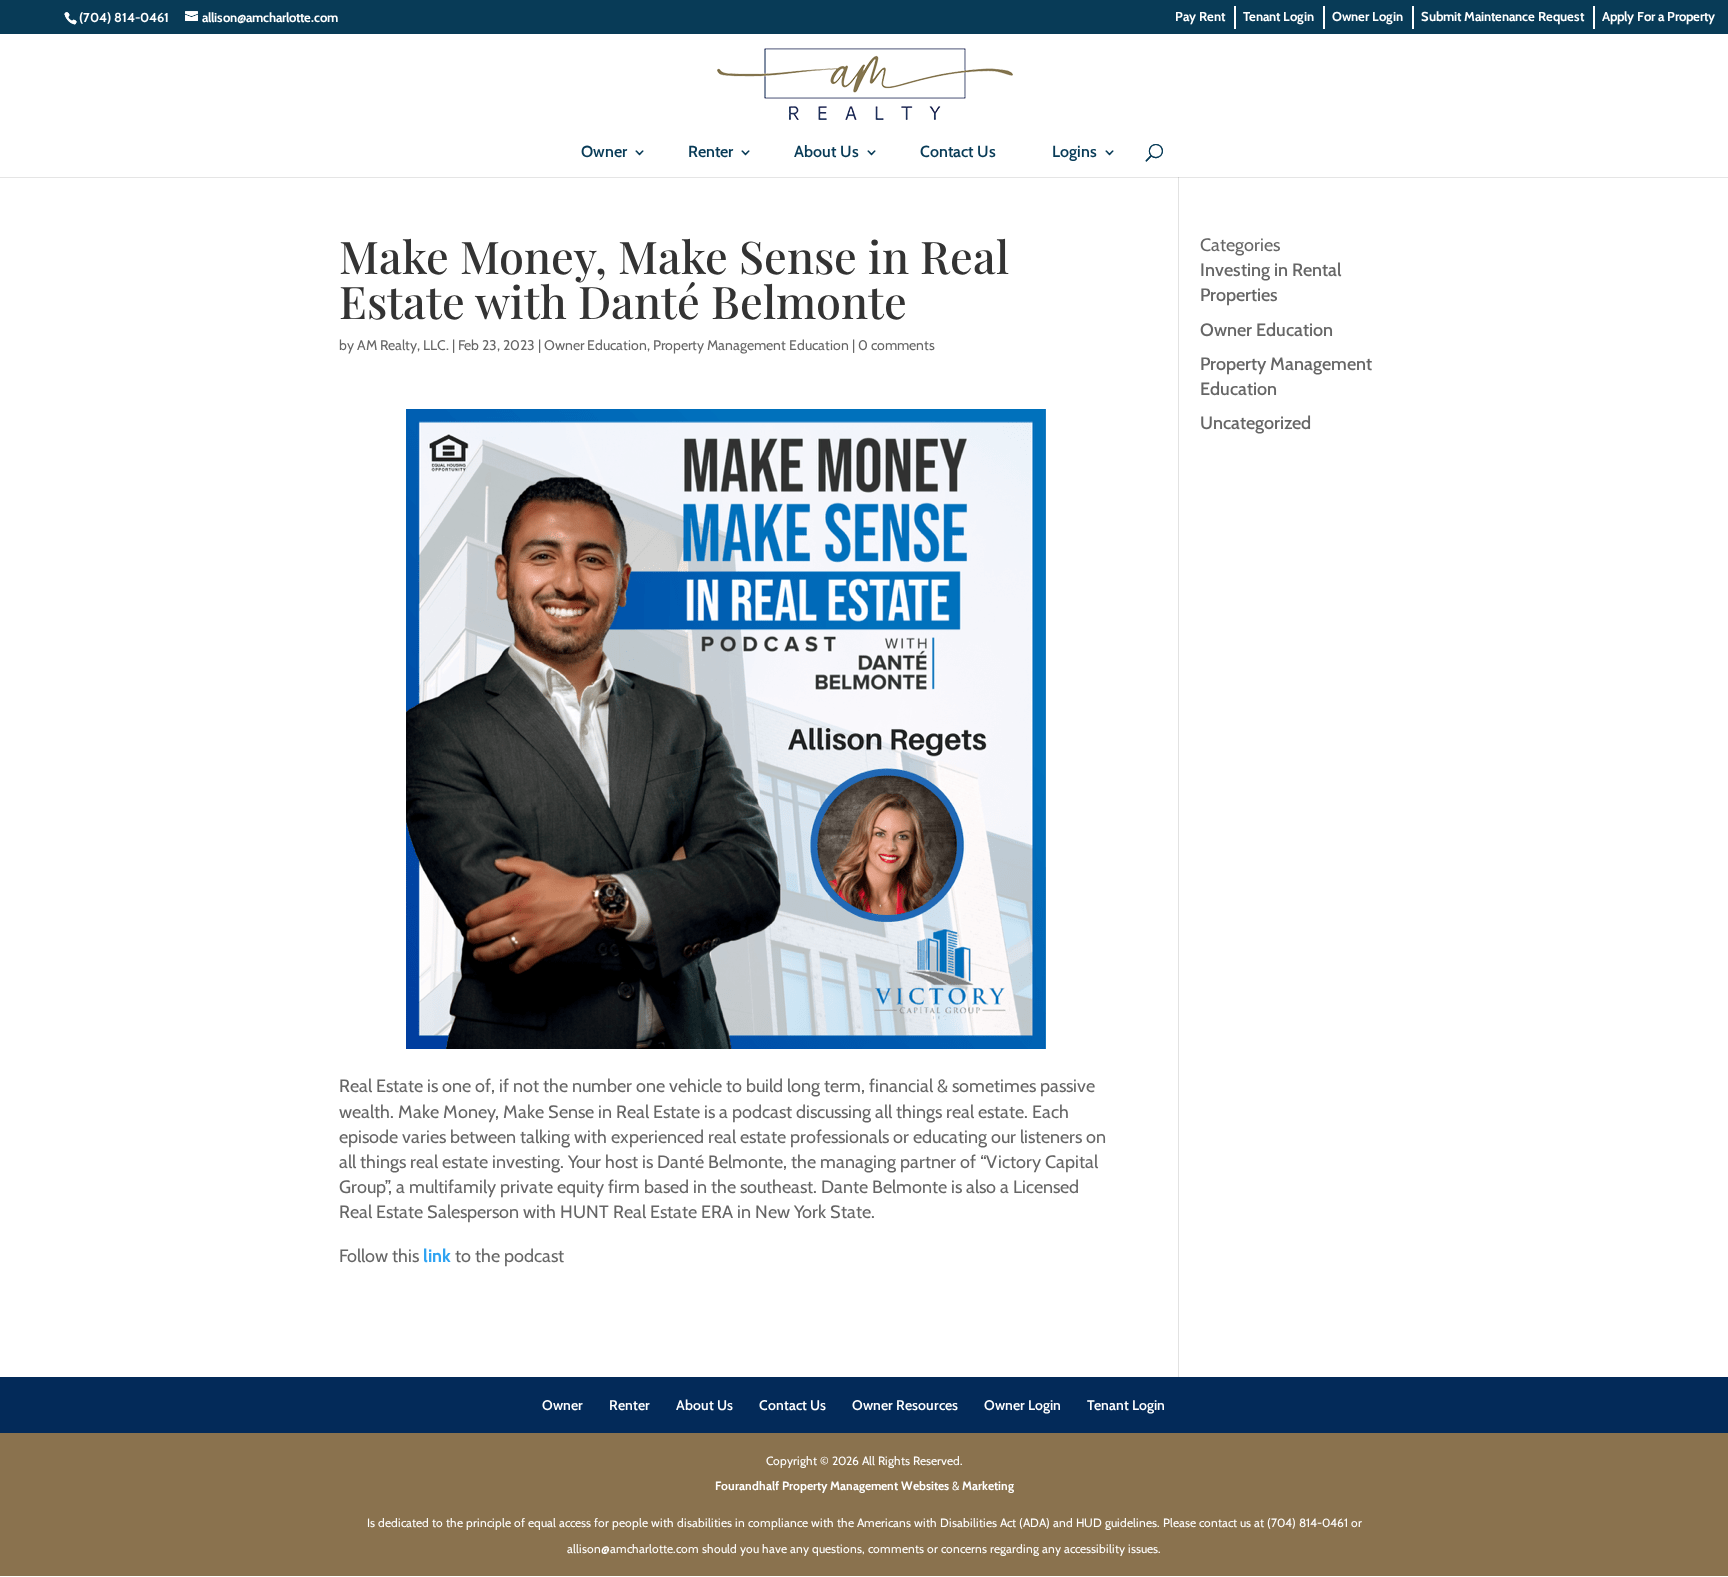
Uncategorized (1255, 423)
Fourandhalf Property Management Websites (832, 1485)
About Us (826, 151)
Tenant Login (1278, 17)
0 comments (896, 345)
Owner (604, 151)
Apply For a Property (1658, 17)
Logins (1074, 151)
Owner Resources (905, 1405)
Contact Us (958, 151)
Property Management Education (751, 345)
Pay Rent (1200, 17)
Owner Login (1367, 17)
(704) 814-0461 (124, 17)
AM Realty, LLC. (403, 345)
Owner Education (595, 345)
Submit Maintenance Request (1502, 17)
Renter (710, 151)
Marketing (988, 1485)
